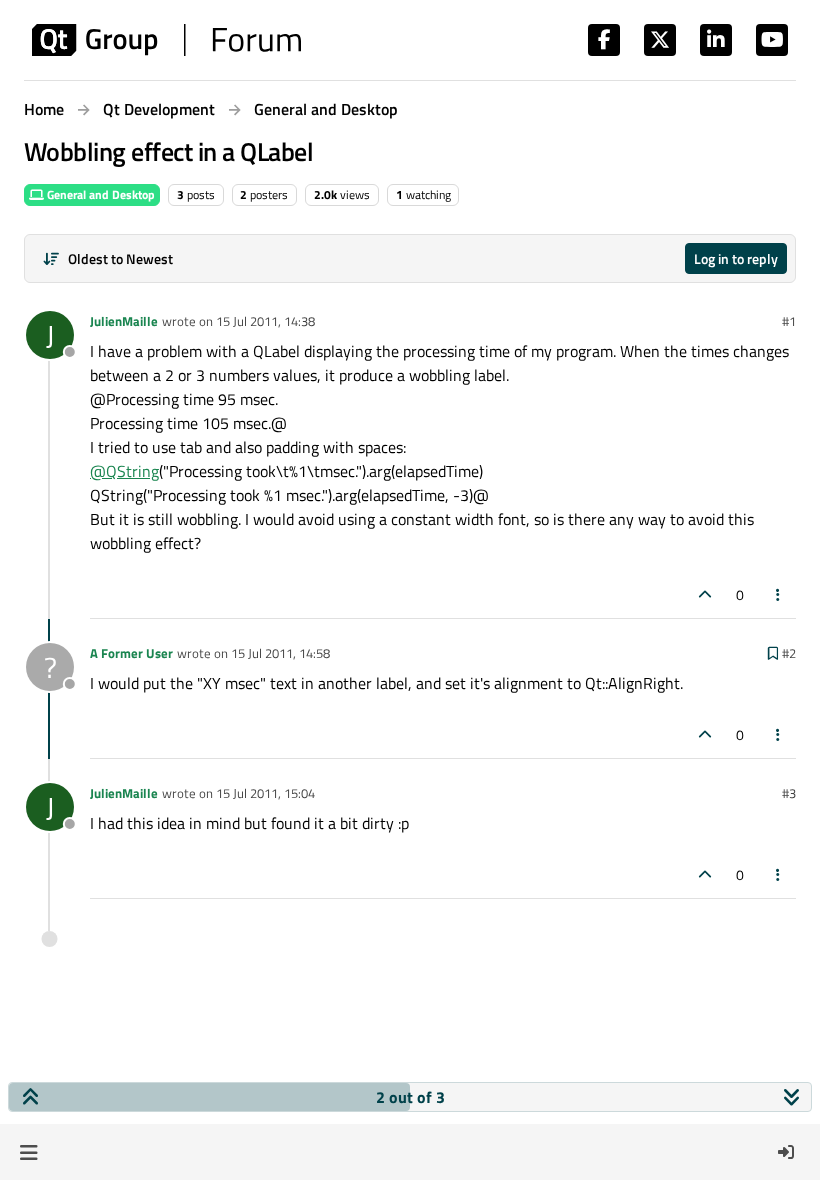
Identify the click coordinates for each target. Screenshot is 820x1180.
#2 (789, 653)
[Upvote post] (705, 594)
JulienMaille (124, 321)
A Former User (131, 653)
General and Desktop (99, 194)
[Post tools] (779, 594)
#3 (789, 793)
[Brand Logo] (166, 40)
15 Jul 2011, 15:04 (265, 793)
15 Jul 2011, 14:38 (265, 321)
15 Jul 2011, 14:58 (280, 653)
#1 (789, 321)
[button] (28, 1152)
